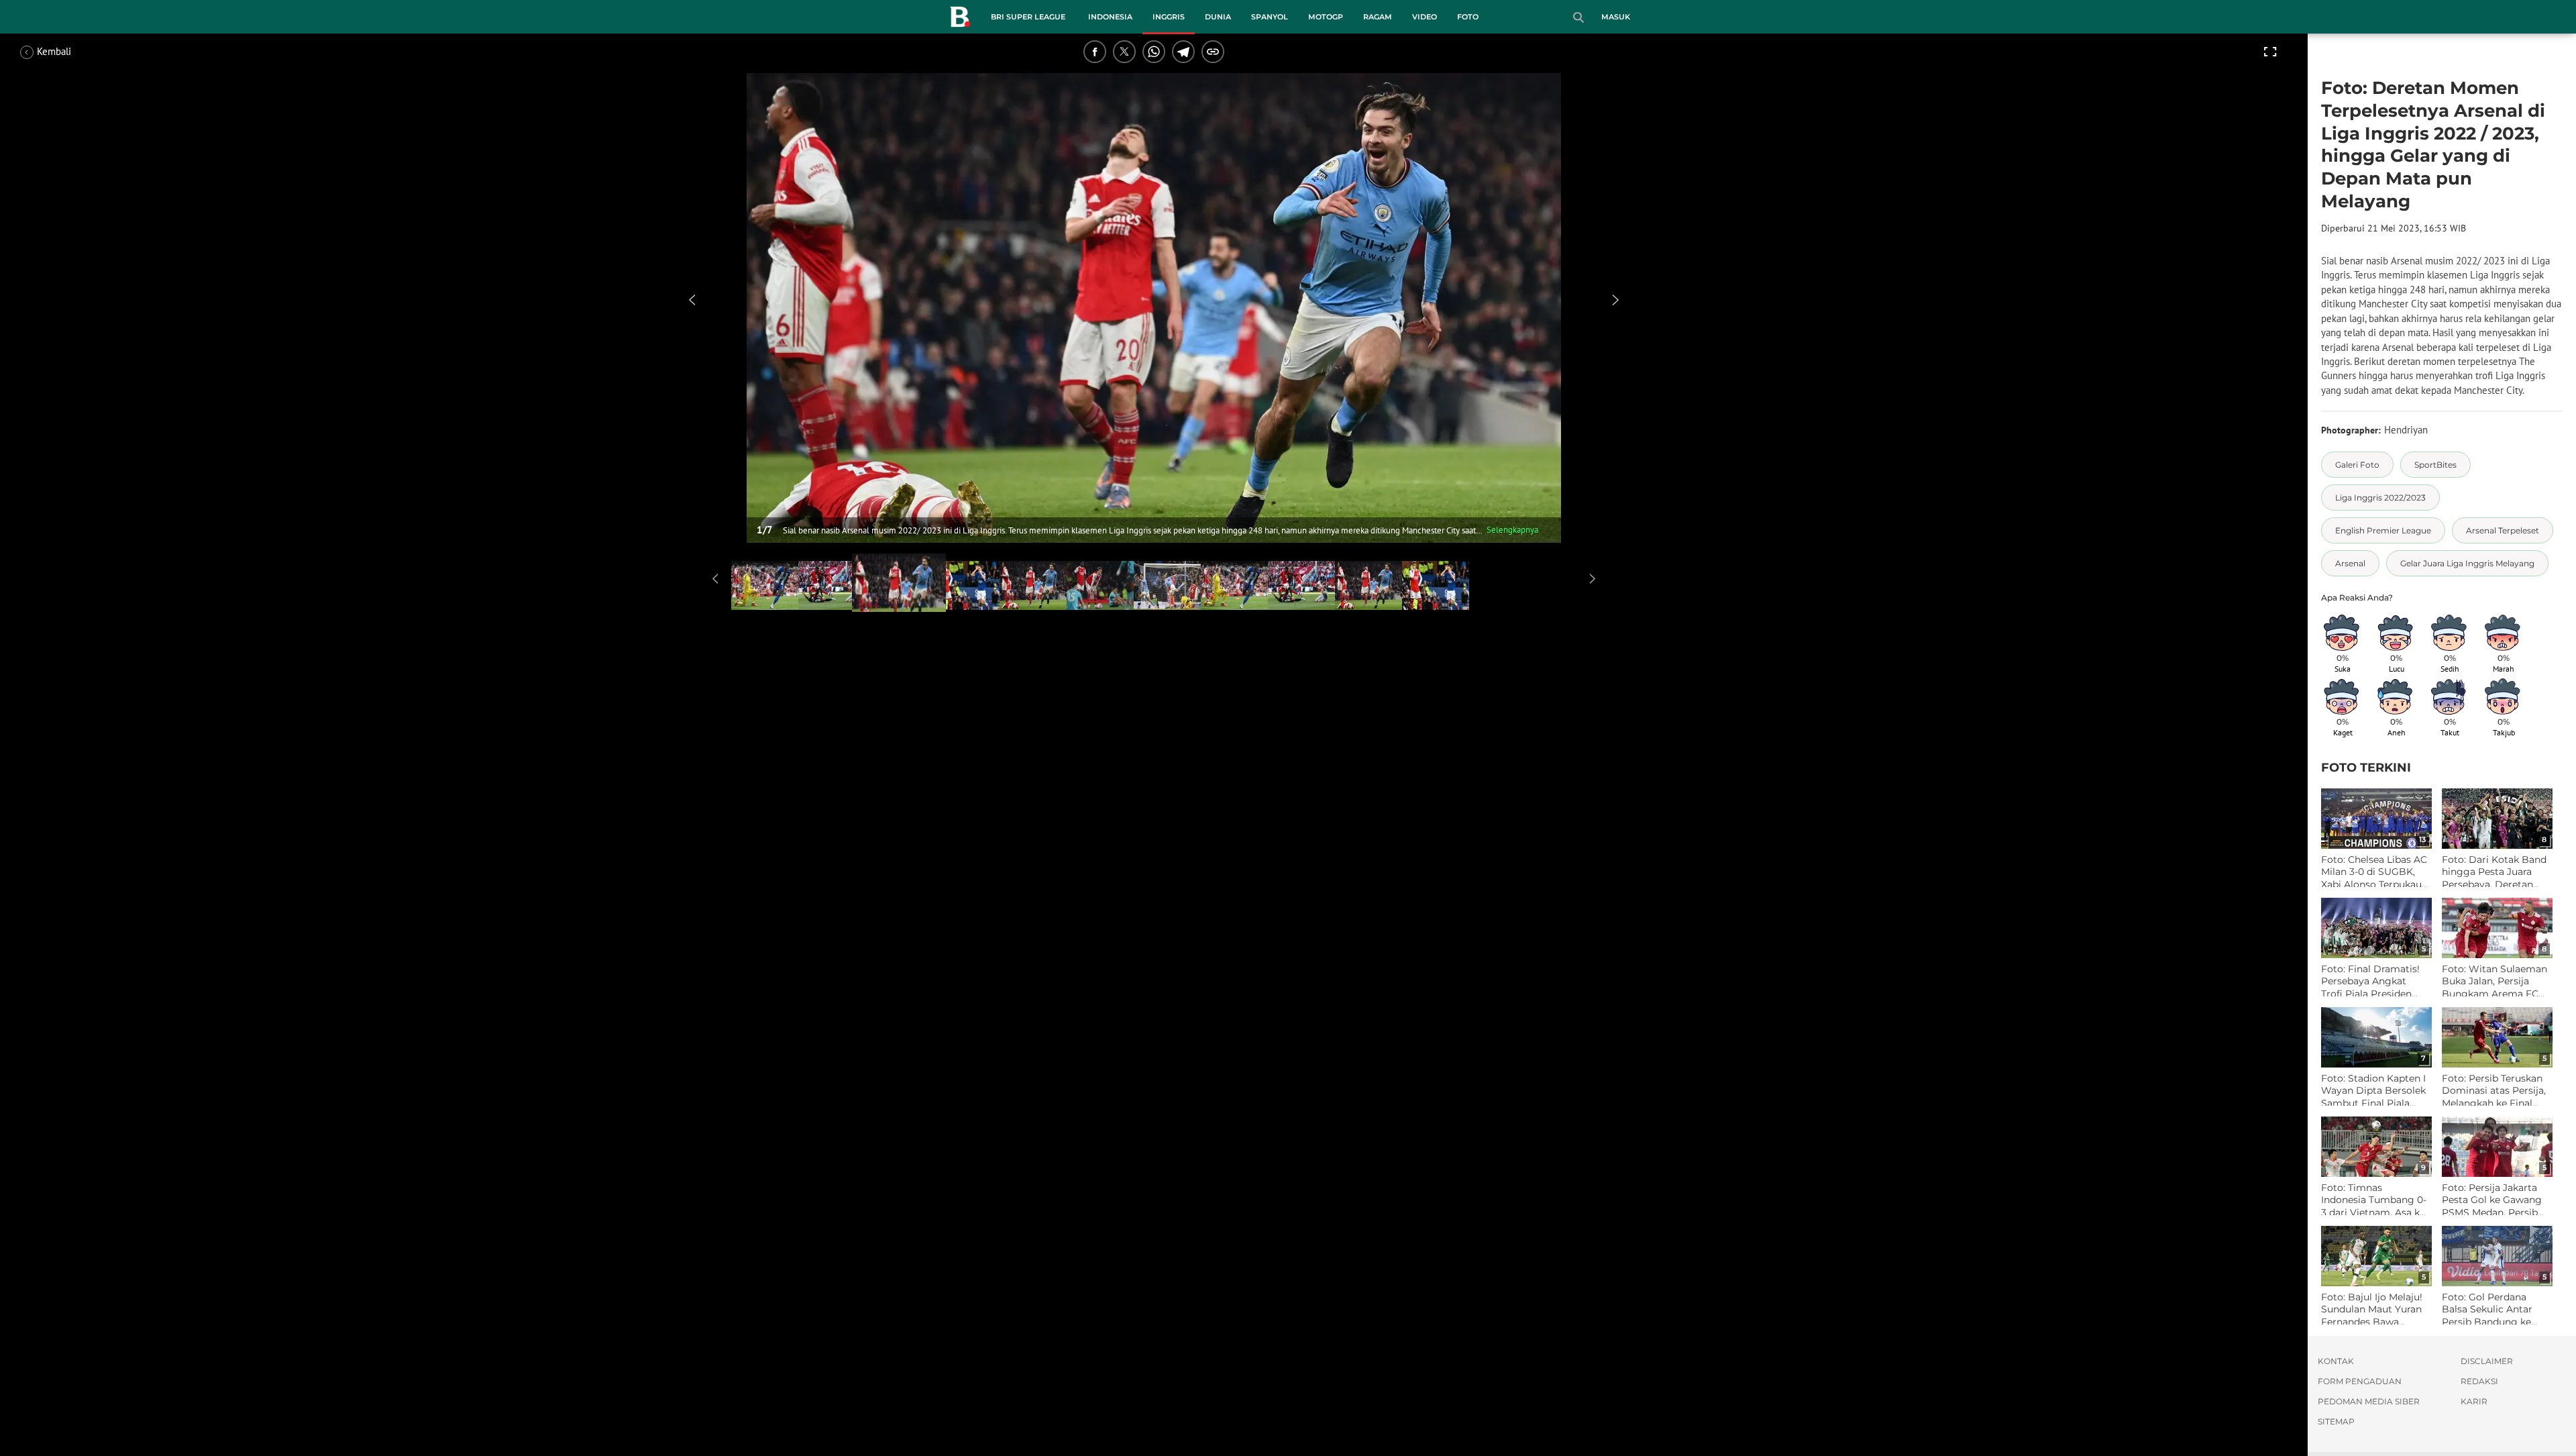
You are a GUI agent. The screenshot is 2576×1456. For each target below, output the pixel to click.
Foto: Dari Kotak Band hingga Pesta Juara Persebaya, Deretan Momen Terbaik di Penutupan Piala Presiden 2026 (2494, 872)
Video (1425, 17)
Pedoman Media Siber (2369, 1401)
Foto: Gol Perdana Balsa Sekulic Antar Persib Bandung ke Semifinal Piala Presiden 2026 (2487, 1309)
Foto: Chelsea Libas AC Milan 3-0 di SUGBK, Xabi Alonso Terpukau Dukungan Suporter (2374, 872)
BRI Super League (1028, 17)
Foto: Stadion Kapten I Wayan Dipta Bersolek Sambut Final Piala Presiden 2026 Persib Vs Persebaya (2373, 1091)
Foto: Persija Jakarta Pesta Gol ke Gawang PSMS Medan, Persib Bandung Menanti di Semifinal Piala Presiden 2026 (2492, 1200)
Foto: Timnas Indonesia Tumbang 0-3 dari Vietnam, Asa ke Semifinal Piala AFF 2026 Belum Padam (2374, 1200)
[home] (960, 19)
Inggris (1169, 17)
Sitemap (2336, 1421)
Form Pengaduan (2360, 1381)
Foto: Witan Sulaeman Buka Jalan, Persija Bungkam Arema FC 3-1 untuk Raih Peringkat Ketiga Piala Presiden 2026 (2494, 981)
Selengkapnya (1512, 530)
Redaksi (2479, 1381)
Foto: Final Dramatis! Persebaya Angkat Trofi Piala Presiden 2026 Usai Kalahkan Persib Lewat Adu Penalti (2370, 981)
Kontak (2336, 1361)
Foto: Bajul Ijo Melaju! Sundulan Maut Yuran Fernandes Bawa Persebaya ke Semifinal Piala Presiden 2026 (2372, 1309)
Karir (2474, 1401)
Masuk (1616, 17)
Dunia (1218, 17)
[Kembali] (70, 52)
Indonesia (1110, 17)
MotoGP (1326, 17)
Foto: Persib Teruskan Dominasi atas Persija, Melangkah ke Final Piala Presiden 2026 (2494, 1091)
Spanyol (1270, 17)
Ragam (1378, 17)
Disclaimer (2487, 1361)
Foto (1468, 17)
